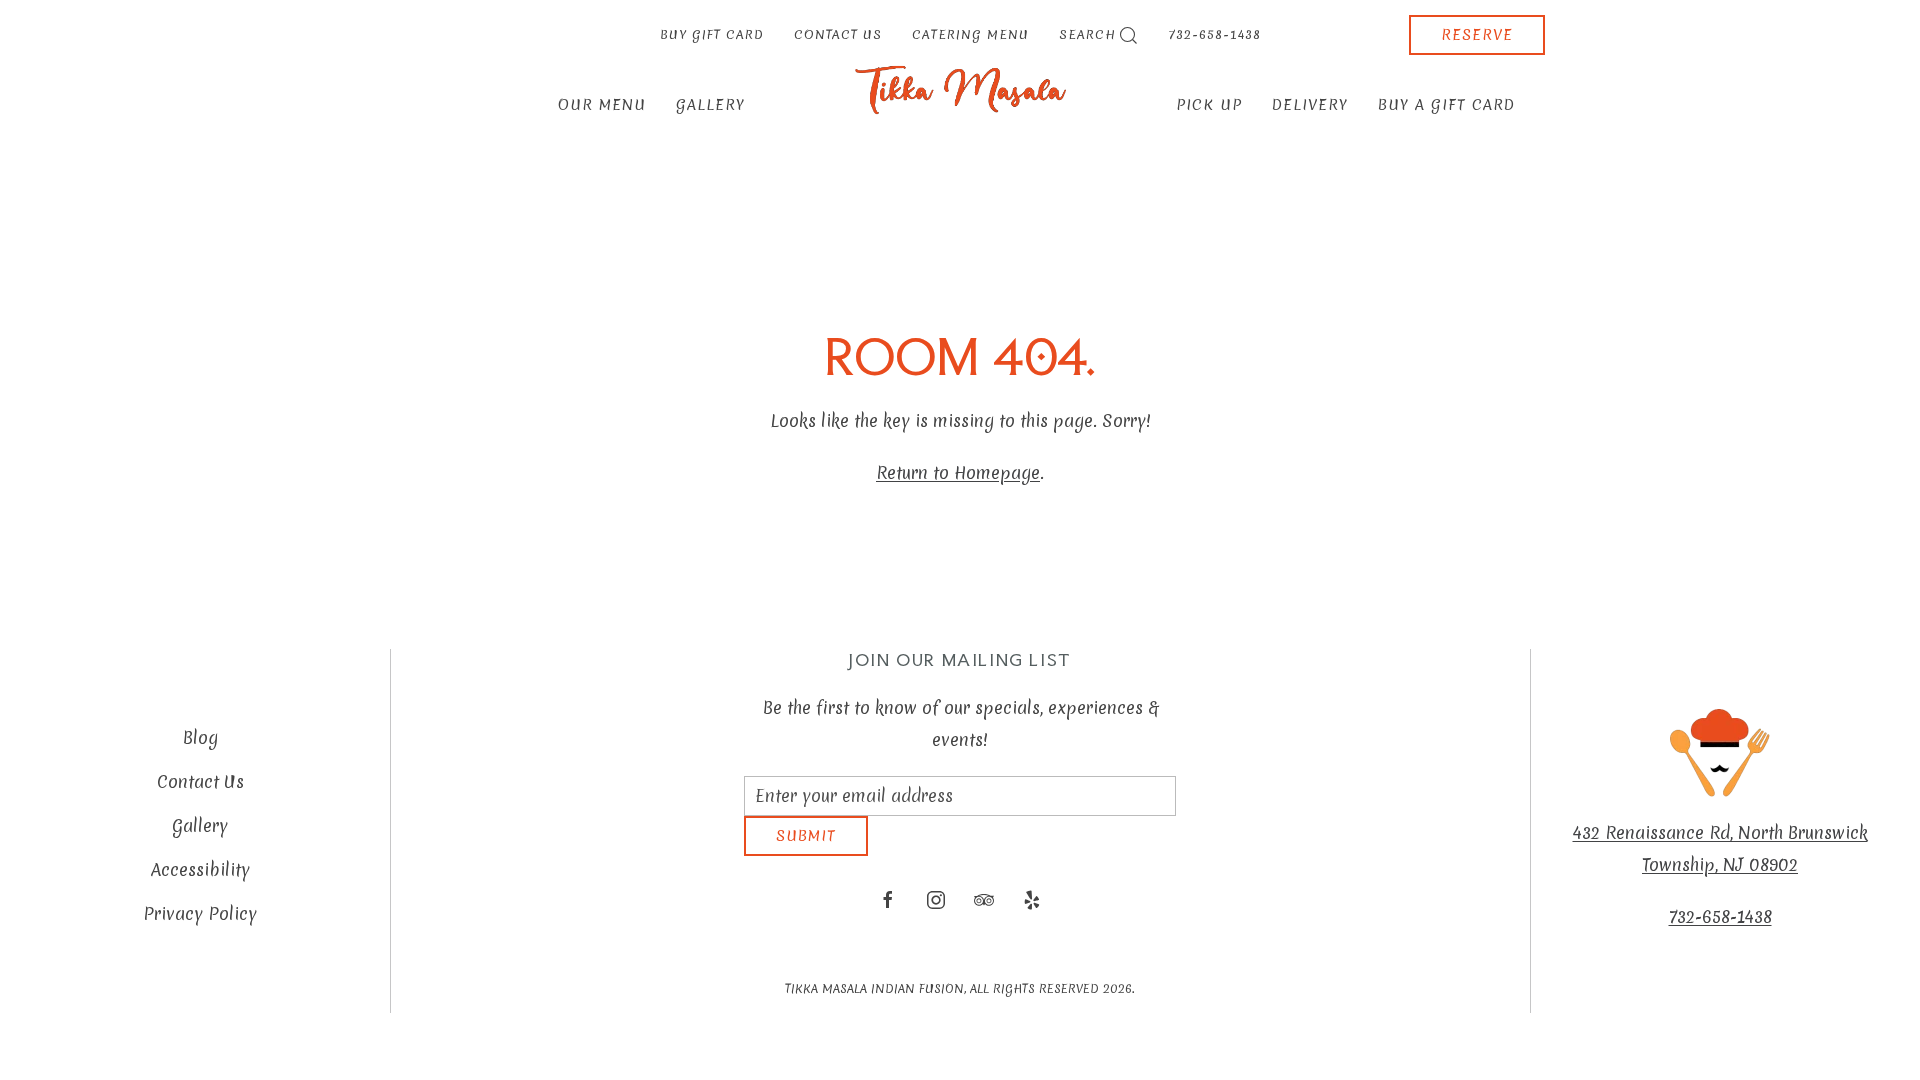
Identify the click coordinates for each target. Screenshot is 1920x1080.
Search (1087, 34)
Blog (200, 745)
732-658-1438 (1215, 34)
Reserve (1477, 35)
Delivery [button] (1310, 105)
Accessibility (200, 877)
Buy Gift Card (712, 34)
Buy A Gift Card (1446, 105)
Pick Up (1209, 105)
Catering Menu (970, 34)
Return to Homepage (958, 472)
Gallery (710, 105)
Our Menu (602, 105)
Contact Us (838, 34)
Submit (806, 851)
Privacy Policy (200, 921)
